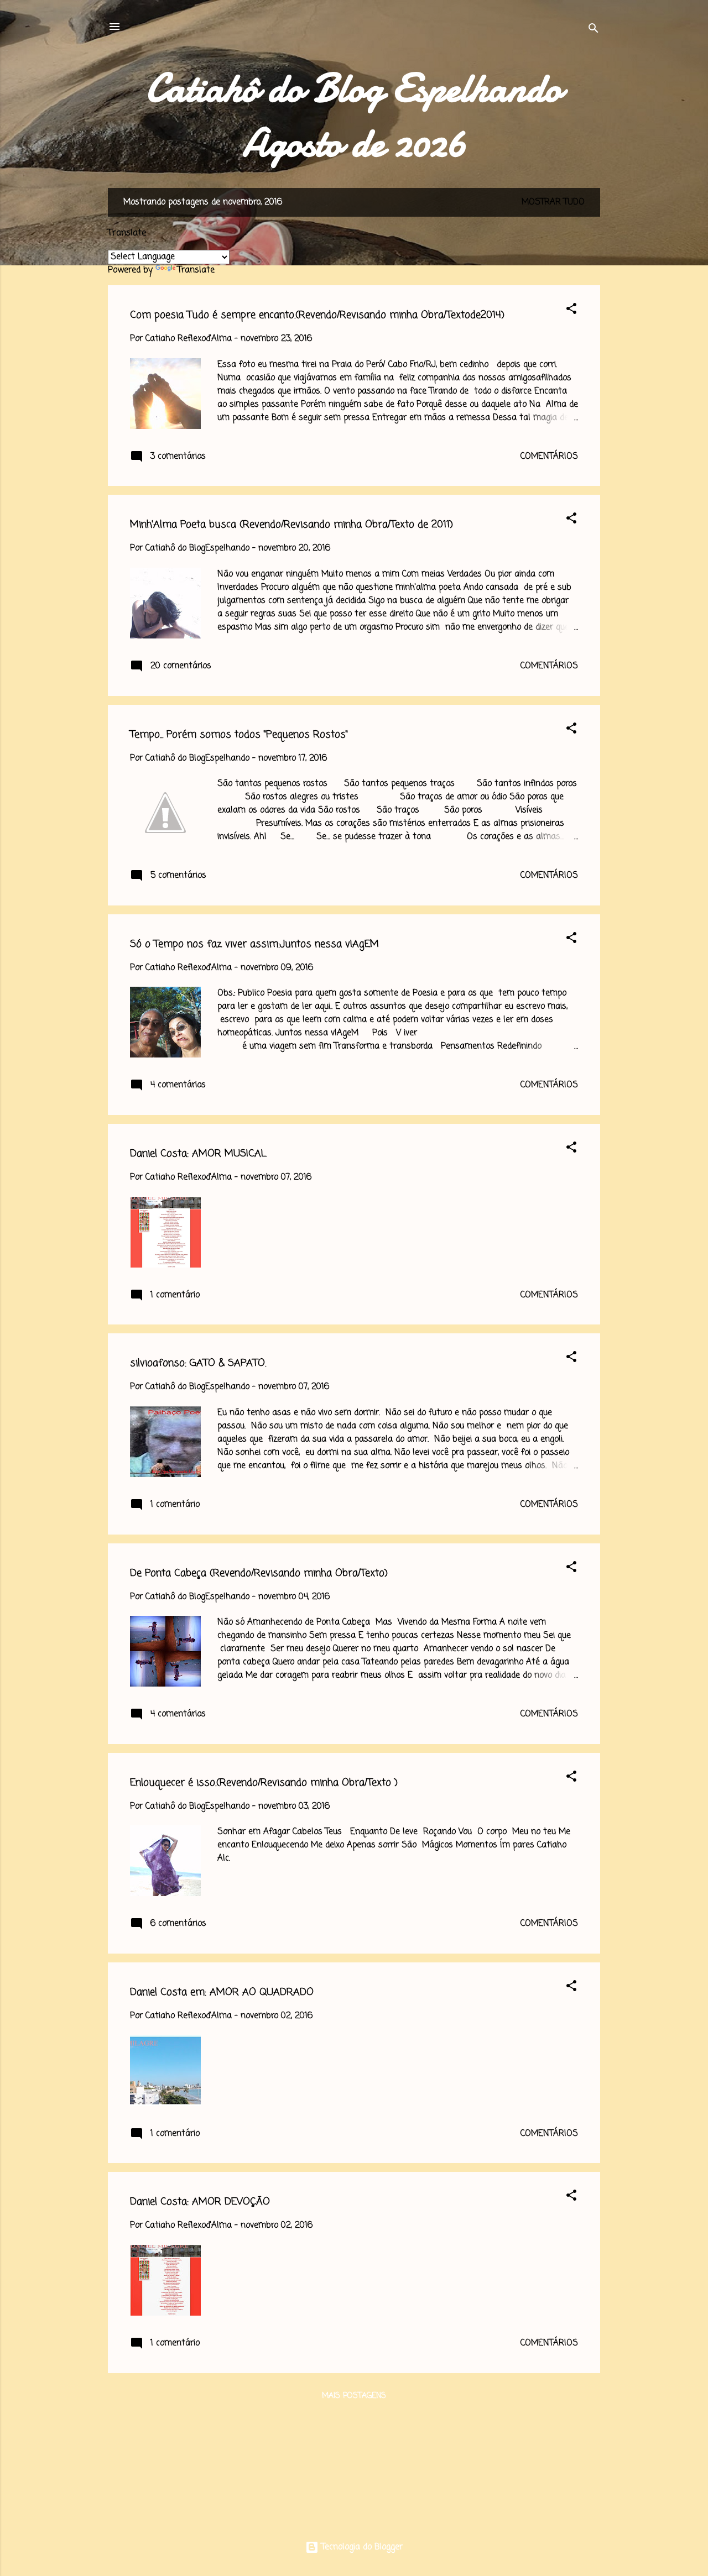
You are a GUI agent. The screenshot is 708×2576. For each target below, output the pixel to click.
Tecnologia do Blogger (361, 2547)
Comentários (549, 457)
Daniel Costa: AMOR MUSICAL (198, 1154)
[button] (571, 311)
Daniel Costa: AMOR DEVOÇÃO (200, 2202)
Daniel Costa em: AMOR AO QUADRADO (222, 1992)
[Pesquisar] (594, 30)
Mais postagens (354, 2396)
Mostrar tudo (553, 202)
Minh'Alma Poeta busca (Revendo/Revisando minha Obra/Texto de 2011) (291, 525)
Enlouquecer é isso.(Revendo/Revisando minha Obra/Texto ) (264, 1783)
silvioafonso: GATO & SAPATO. (198, 1363)
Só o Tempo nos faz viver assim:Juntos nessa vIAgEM (254, 944)
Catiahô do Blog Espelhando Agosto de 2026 (354, 116)
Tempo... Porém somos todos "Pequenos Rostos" (239, 735)
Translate (196, 270)
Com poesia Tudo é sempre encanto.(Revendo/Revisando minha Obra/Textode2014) (317, 315)
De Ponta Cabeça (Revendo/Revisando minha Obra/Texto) (259, 1573)
